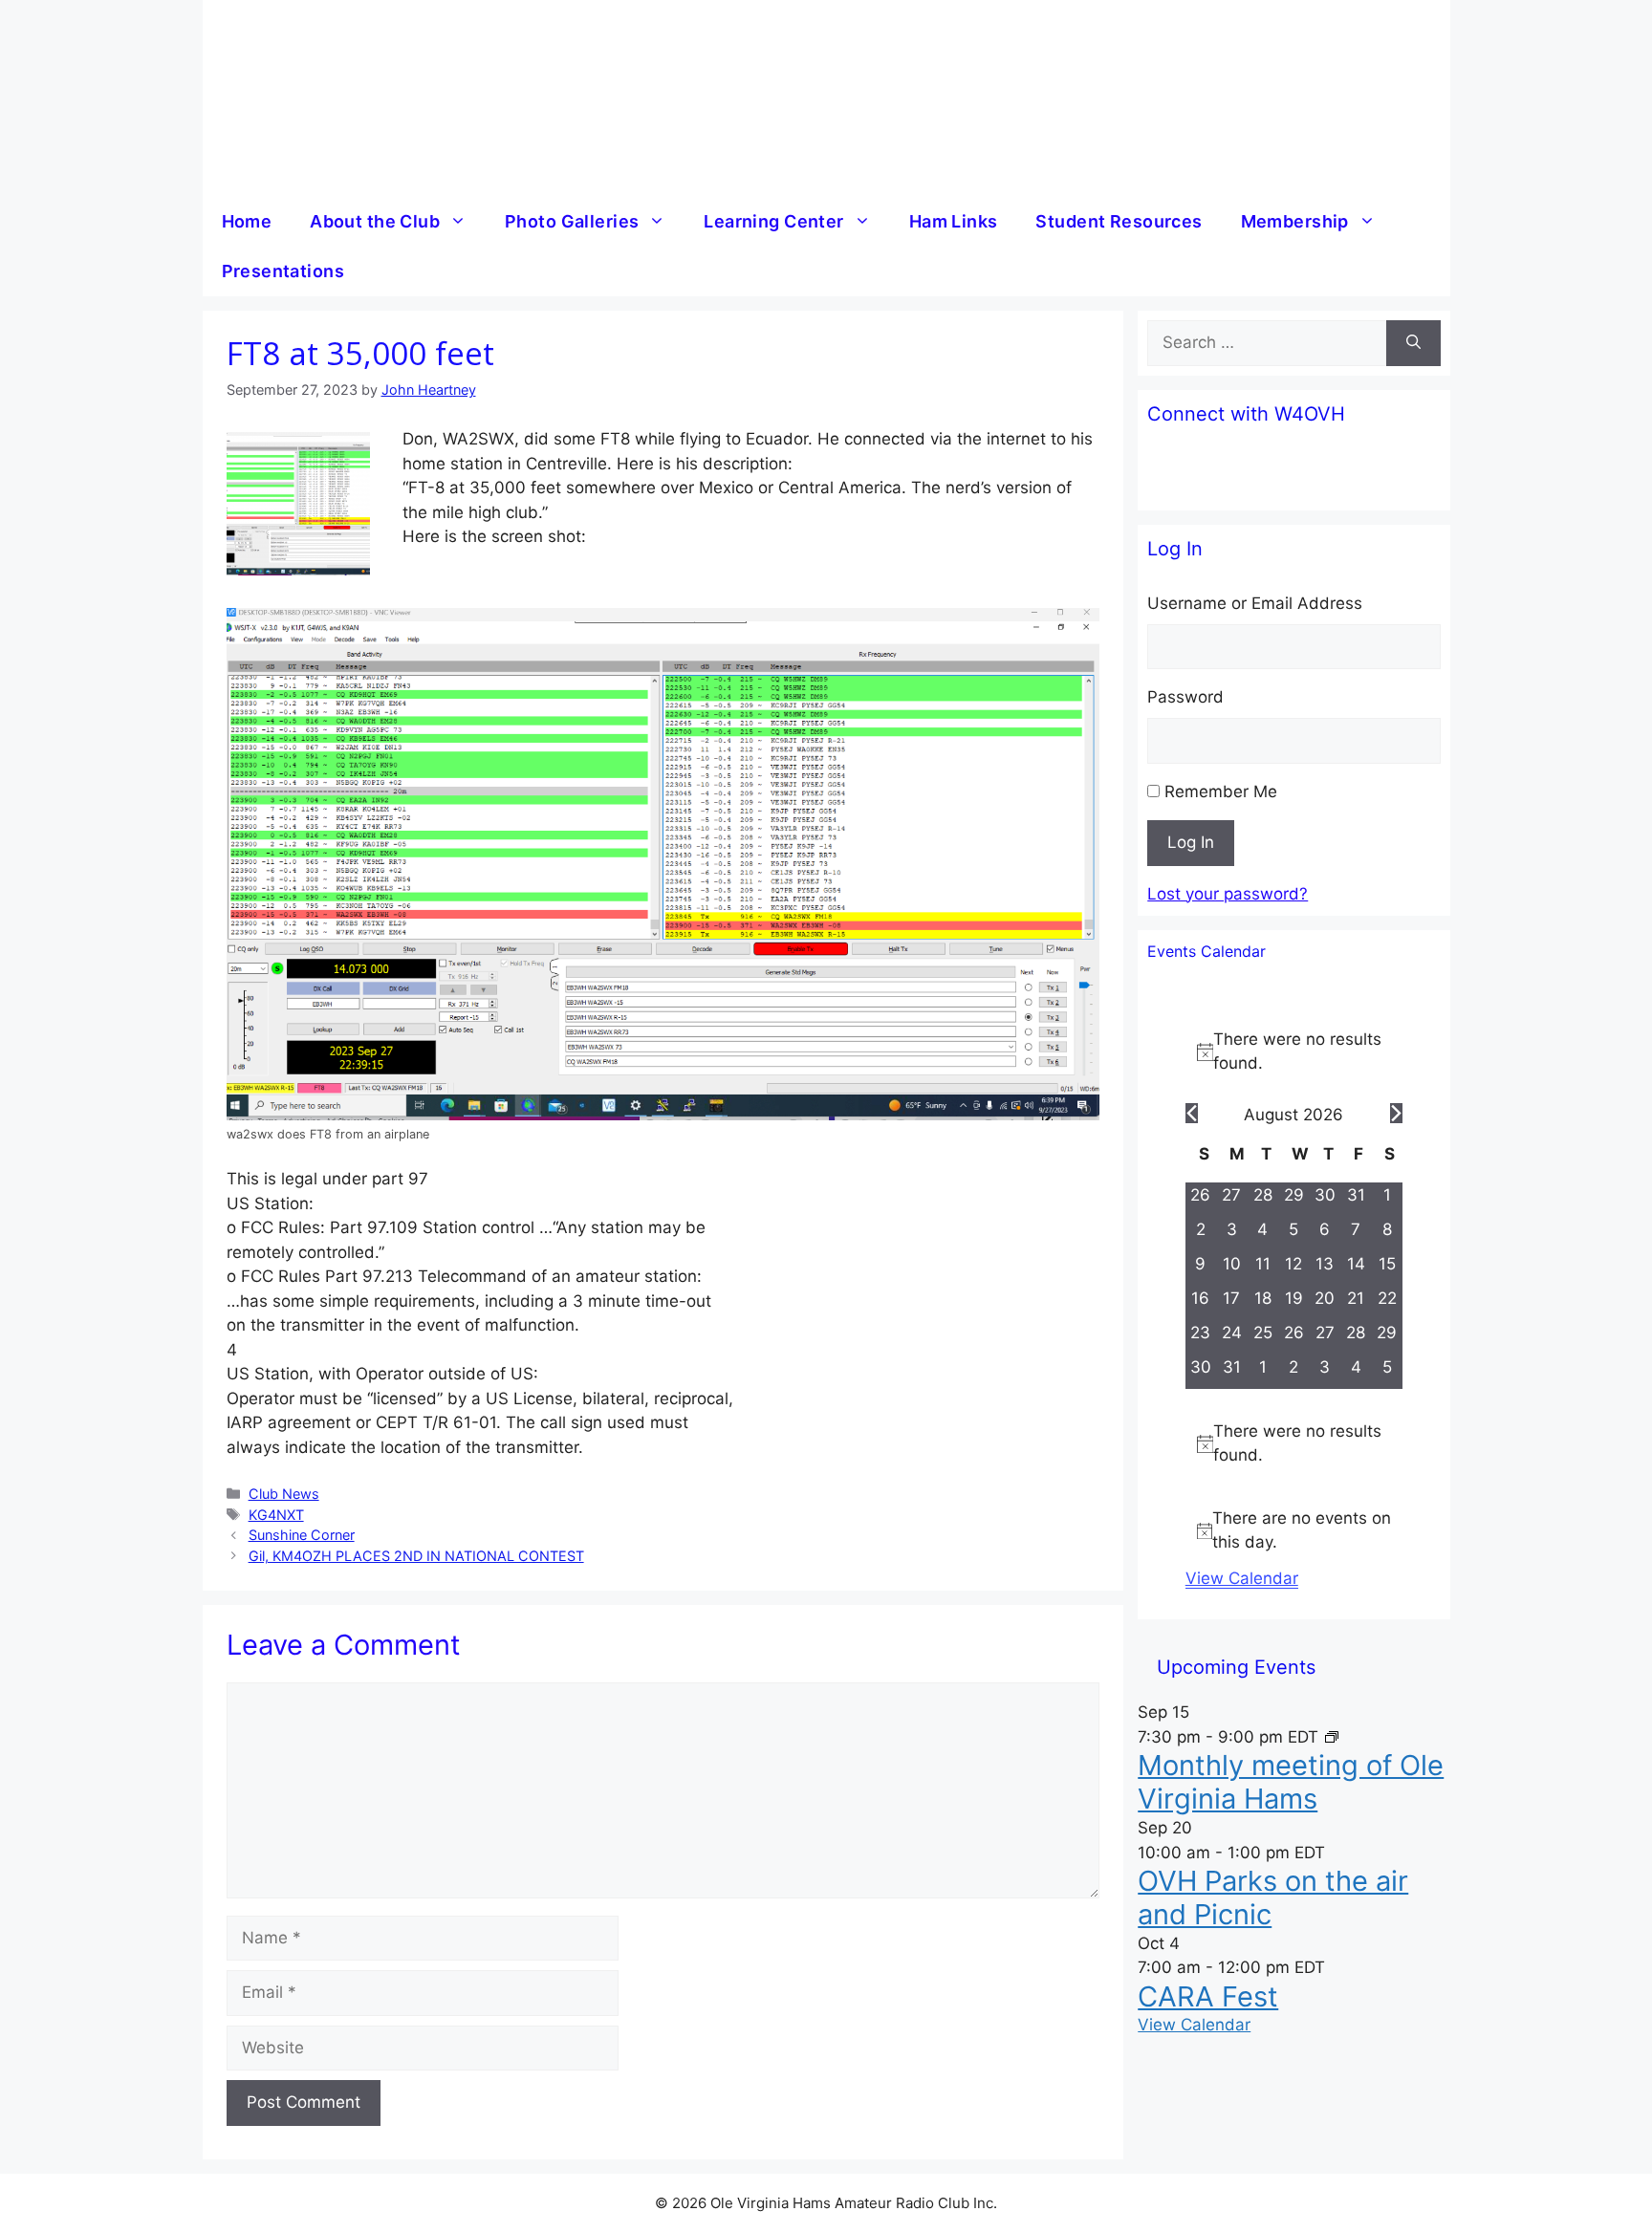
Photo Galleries (572, 221)
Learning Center (773, 221)
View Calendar (1242, 1578)
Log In (1191, 842)
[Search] (1413, 343)
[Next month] (1396, 1113)
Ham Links (954, 221)
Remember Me (1221, 791)
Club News (284, 1494)
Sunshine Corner (302, 1535)
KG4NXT (276, 1515)
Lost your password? (1228, 894)
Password (1185, 697)
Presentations (283, 271)
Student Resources (1119, 221)
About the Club (375, 221)
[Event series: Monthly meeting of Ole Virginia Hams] (1332, 1737)
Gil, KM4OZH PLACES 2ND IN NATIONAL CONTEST (416, 1556)
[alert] (1294, 1052)
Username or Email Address (1255, 603)
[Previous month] (1192, 1113)
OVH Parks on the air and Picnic (1273, 1897)
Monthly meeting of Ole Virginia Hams (1291, 1782)
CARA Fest (1208, 1996)
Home (247, 221)
